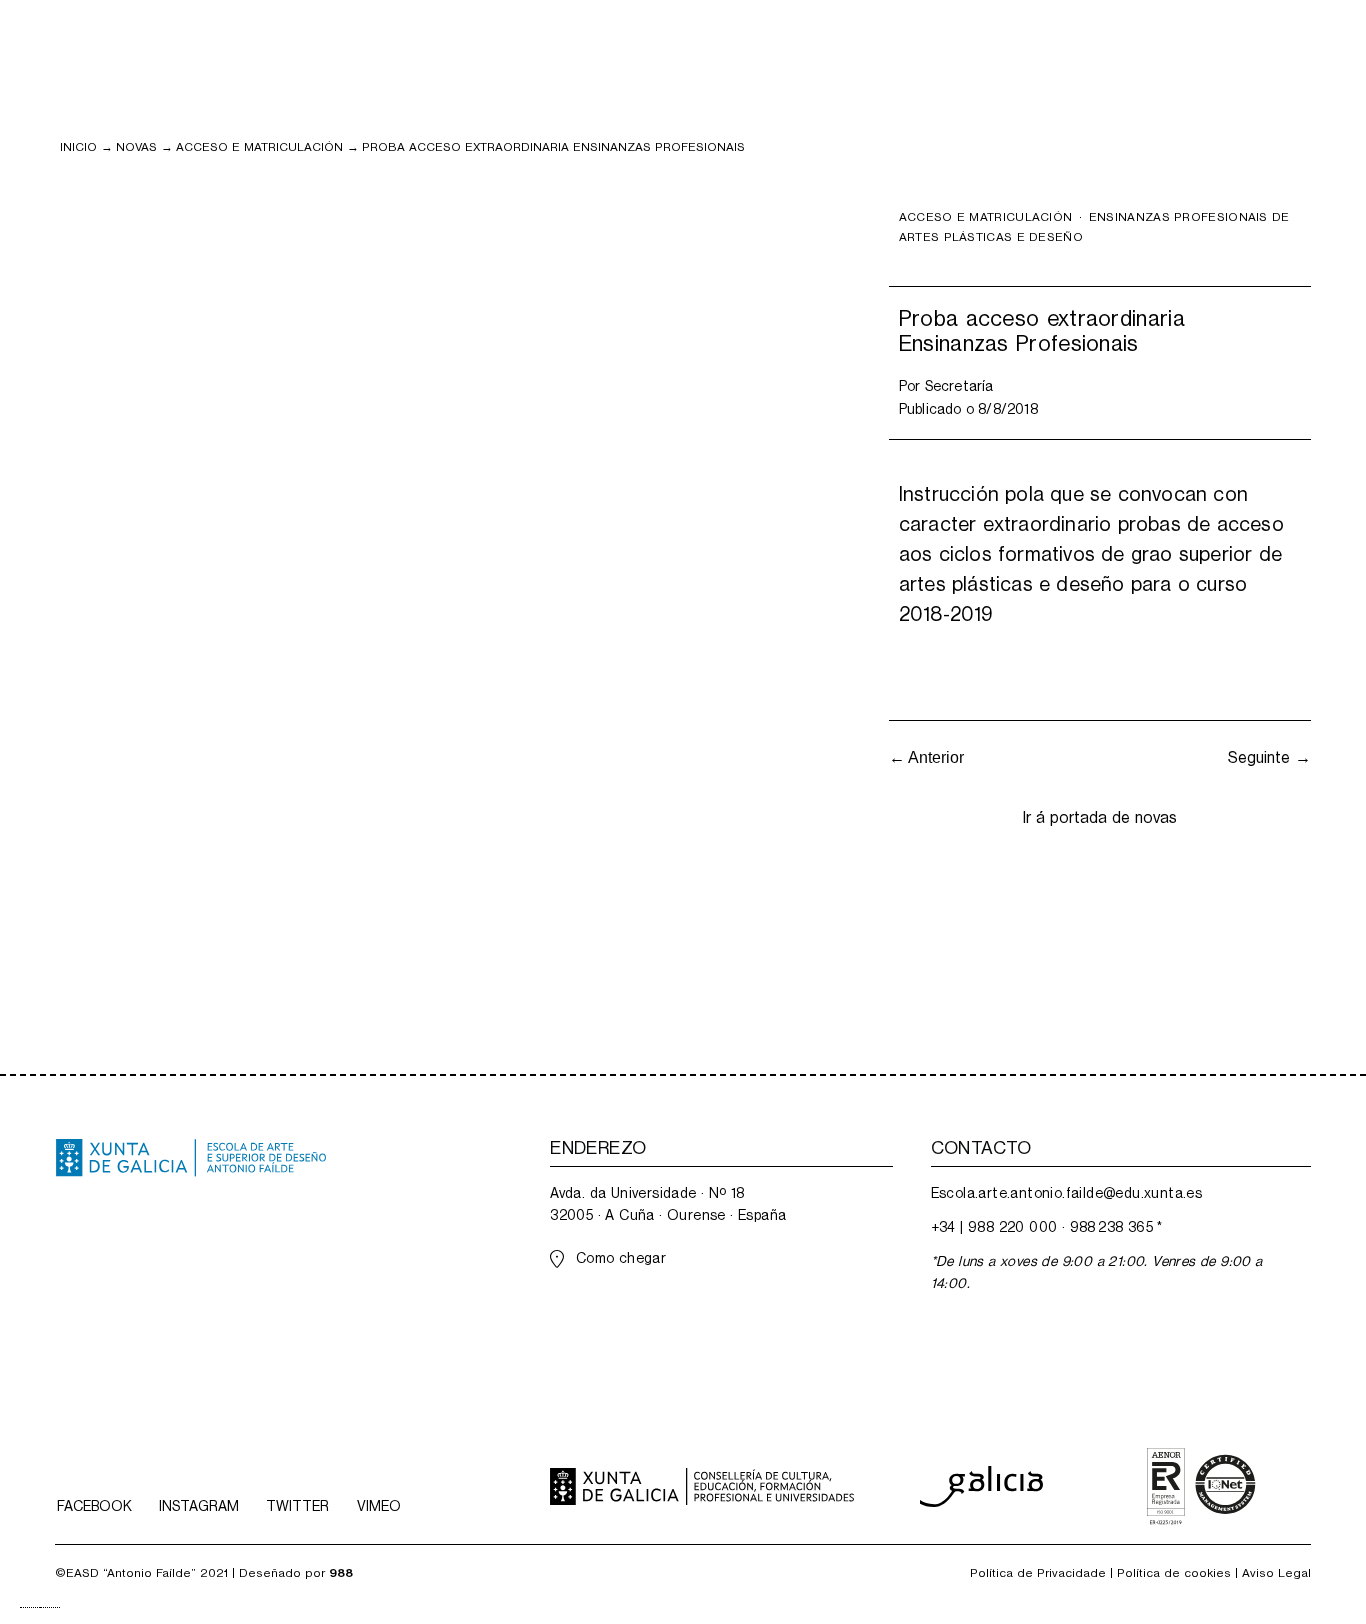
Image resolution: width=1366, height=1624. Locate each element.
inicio (78, 147)
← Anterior (926, 757)
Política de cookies (1174, 1573)
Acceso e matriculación (259, 147)
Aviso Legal (1276, 1573)
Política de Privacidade (1038, 1573)
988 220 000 (1012, 1227)
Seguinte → (1269, 757)
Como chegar (621, 1258)
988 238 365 (1111, 1227)
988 (341, 1573)
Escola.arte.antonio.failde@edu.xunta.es (1067, 1193)
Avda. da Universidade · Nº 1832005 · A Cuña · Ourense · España (668, 1204)
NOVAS (136, 147)
